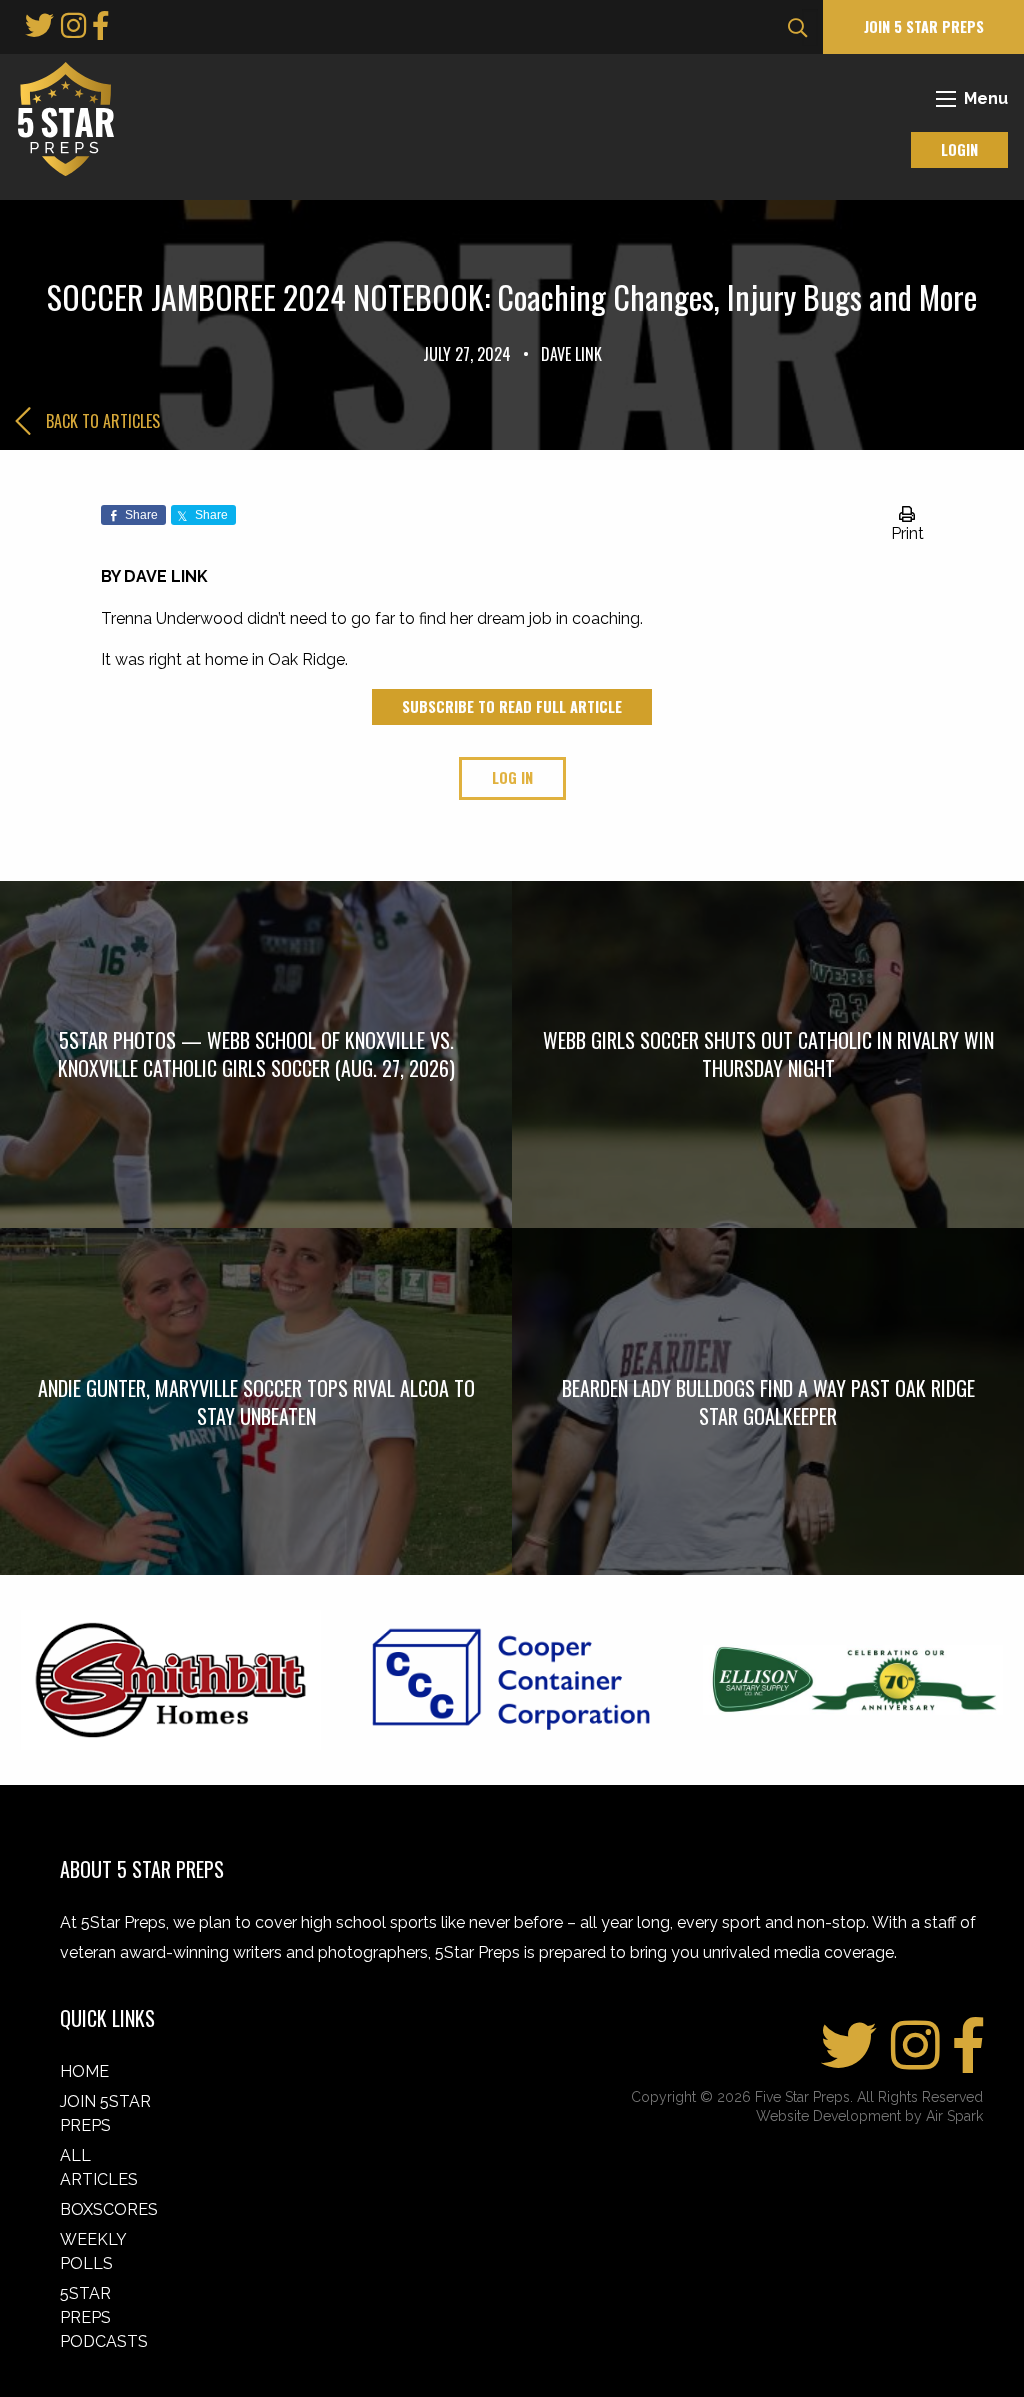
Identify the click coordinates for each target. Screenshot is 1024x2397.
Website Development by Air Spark (869, 2116)
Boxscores (109, 2209)
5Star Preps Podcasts (104, 2317)
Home (84, 2071)
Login (959, 149)
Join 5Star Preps (105, 2113)
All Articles (99, 2167)
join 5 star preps (924, 26)
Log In (512, 777)
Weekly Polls (93, 2251)
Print (907, 533)
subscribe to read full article (512, 706)
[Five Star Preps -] (61, 117)
